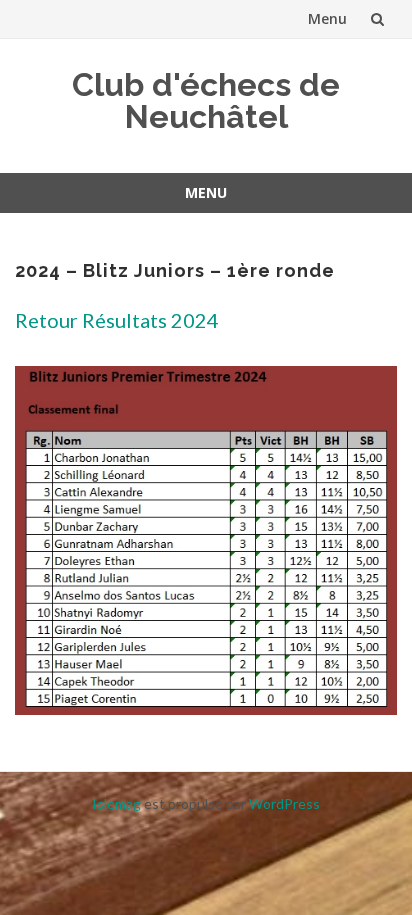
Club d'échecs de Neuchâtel (206, 100)
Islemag (116, 803)
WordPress (284, 803)
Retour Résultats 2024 (117, 320)
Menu (327, 18)
